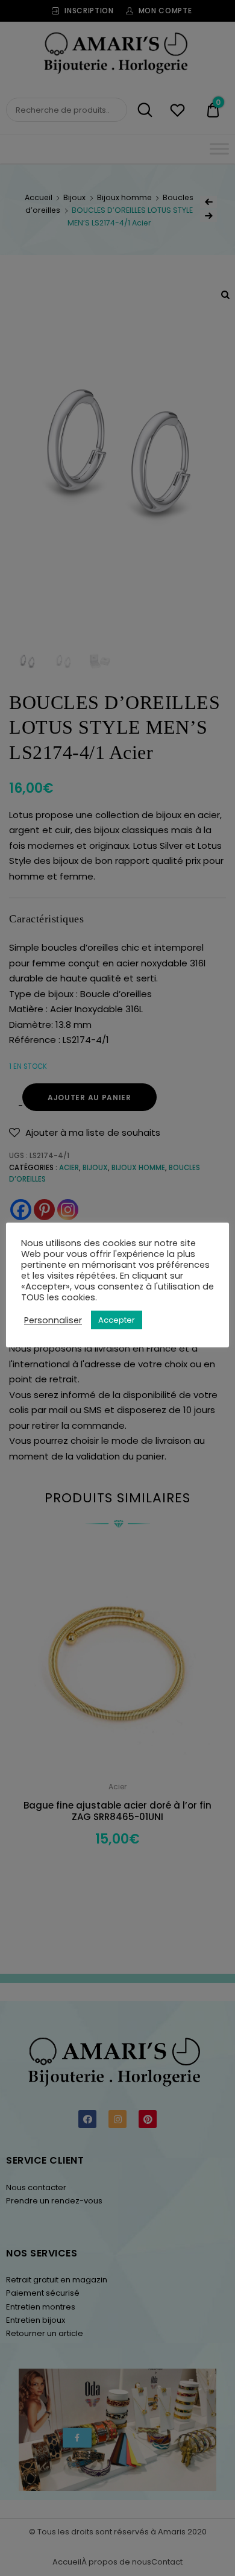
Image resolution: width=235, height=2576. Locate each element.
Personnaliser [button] (53, 1320)
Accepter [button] (117, 1320)
